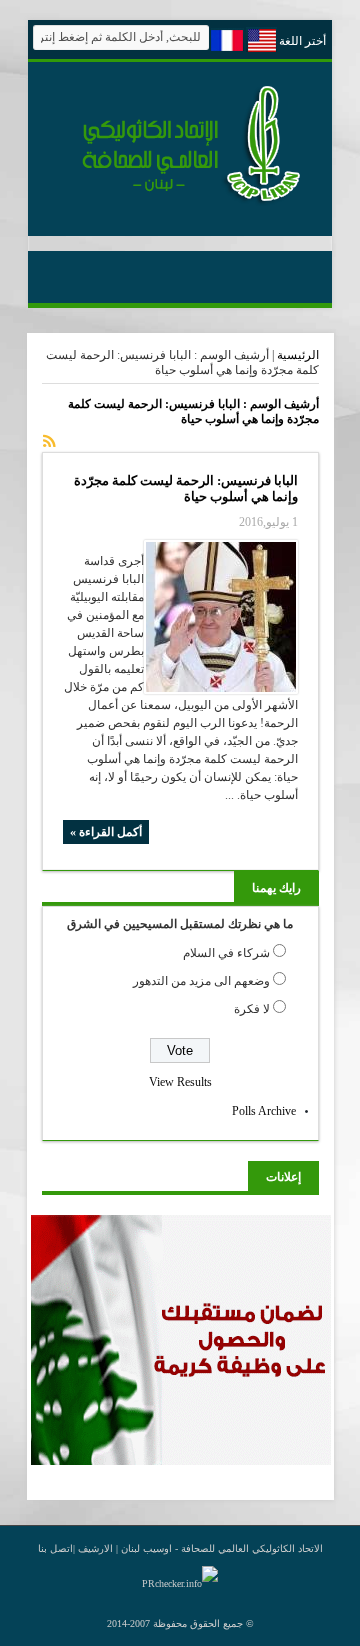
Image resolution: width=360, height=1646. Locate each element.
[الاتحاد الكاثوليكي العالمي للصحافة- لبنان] (180, 202)
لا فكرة (252, 1009)
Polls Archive (264, 1111)
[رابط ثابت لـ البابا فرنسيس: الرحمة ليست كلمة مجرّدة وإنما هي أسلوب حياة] (221, 617)
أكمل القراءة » (106, 832)
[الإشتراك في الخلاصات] (50, 441)
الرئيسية (298, 355)
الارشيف (95, 1548)
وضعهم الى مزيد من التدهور (201, 981)
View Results (180, 1082)
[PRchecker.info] (180, 1583)
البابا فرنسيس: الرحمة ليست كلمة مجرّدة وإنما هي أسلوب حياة (186, 488)
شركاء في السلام (226, 953)
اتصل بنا (55, 1548)
